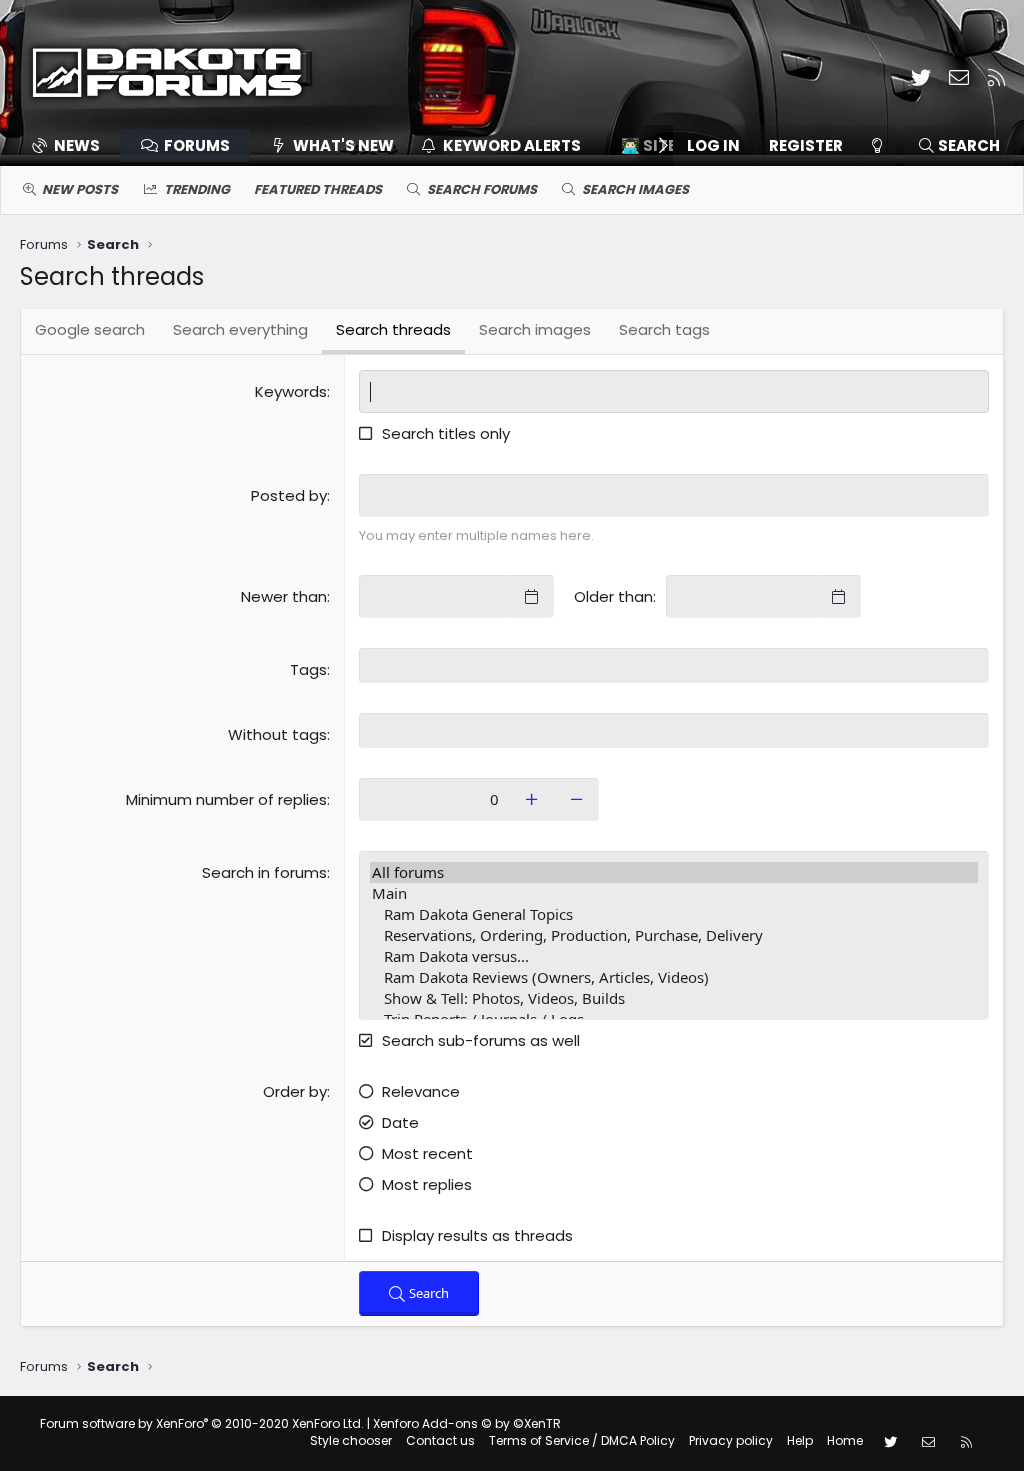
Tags (308, 669)
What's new (343, 145)
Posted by (289, 495)
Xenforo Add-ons (467, 1423)
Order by (295, 1091)
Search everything (240, 329)
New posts (80, 189)
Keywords (291, 391)
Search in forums (264, 872)
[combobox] (674, 665)
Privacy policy (731, 1440)
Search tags (664, 329)
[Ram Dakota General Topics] (674, 914)
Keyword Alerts (512, 145)
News (77, 145)
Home (845, 1440)
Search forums (482, 189)
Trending (197, 189)
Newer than (284, 596)
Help (800, 1440)
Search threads (393, 329)
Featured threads (318, 189)
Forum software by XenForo (202, 1423)
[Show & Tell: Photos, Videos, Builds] (674, 998)
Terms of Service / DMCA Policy (582, 1440)
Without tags (277, 734)
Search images (635, 189)
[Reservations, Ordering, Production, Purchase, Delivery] (674, 935)
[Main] (674, 893)
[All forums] (674, 872)
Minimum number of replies (226, 799)
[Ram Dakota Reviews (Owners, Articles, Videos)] (674, 977)
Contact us (440, 1440)
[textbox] (674, 665)
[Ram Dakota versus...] (674, 956)
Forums (197, 145)
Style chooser (351, 1440)
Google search (90, 329)
